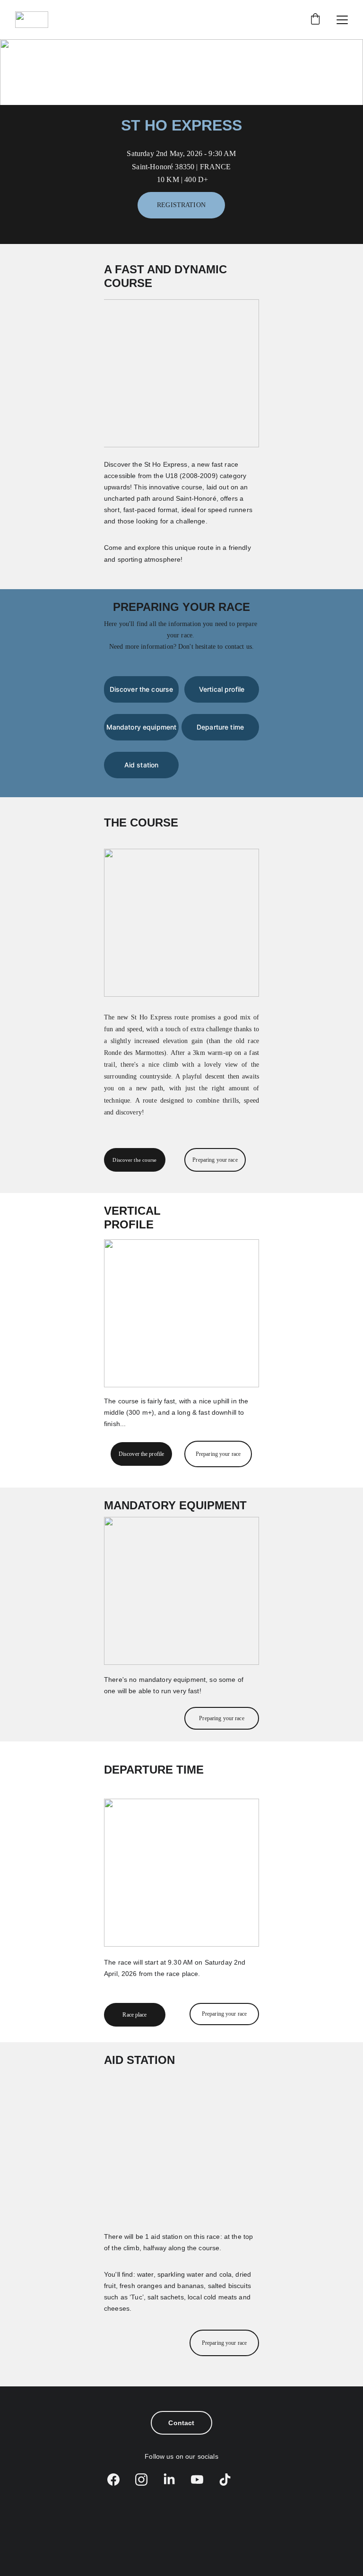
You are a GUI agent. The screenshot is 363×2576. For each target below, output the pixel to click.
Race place (134, 2015)
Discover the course (142, 689)
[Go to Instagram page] (146, 2480)
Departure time (220, 727)
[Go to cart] (315, 20)
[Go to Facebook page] (118, 2480)
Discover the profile (141, 1454)
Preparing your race (215, 1160)
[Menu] (342, 20)
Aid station (142, 765)
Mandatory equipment (142, 727)
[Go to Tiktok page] (225, 2480)
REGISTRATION (181, 205)
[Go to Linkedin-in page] (174, 2480)
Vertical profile (222, 689)
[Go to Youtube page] (202, 2480)
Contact (181, 2423)
